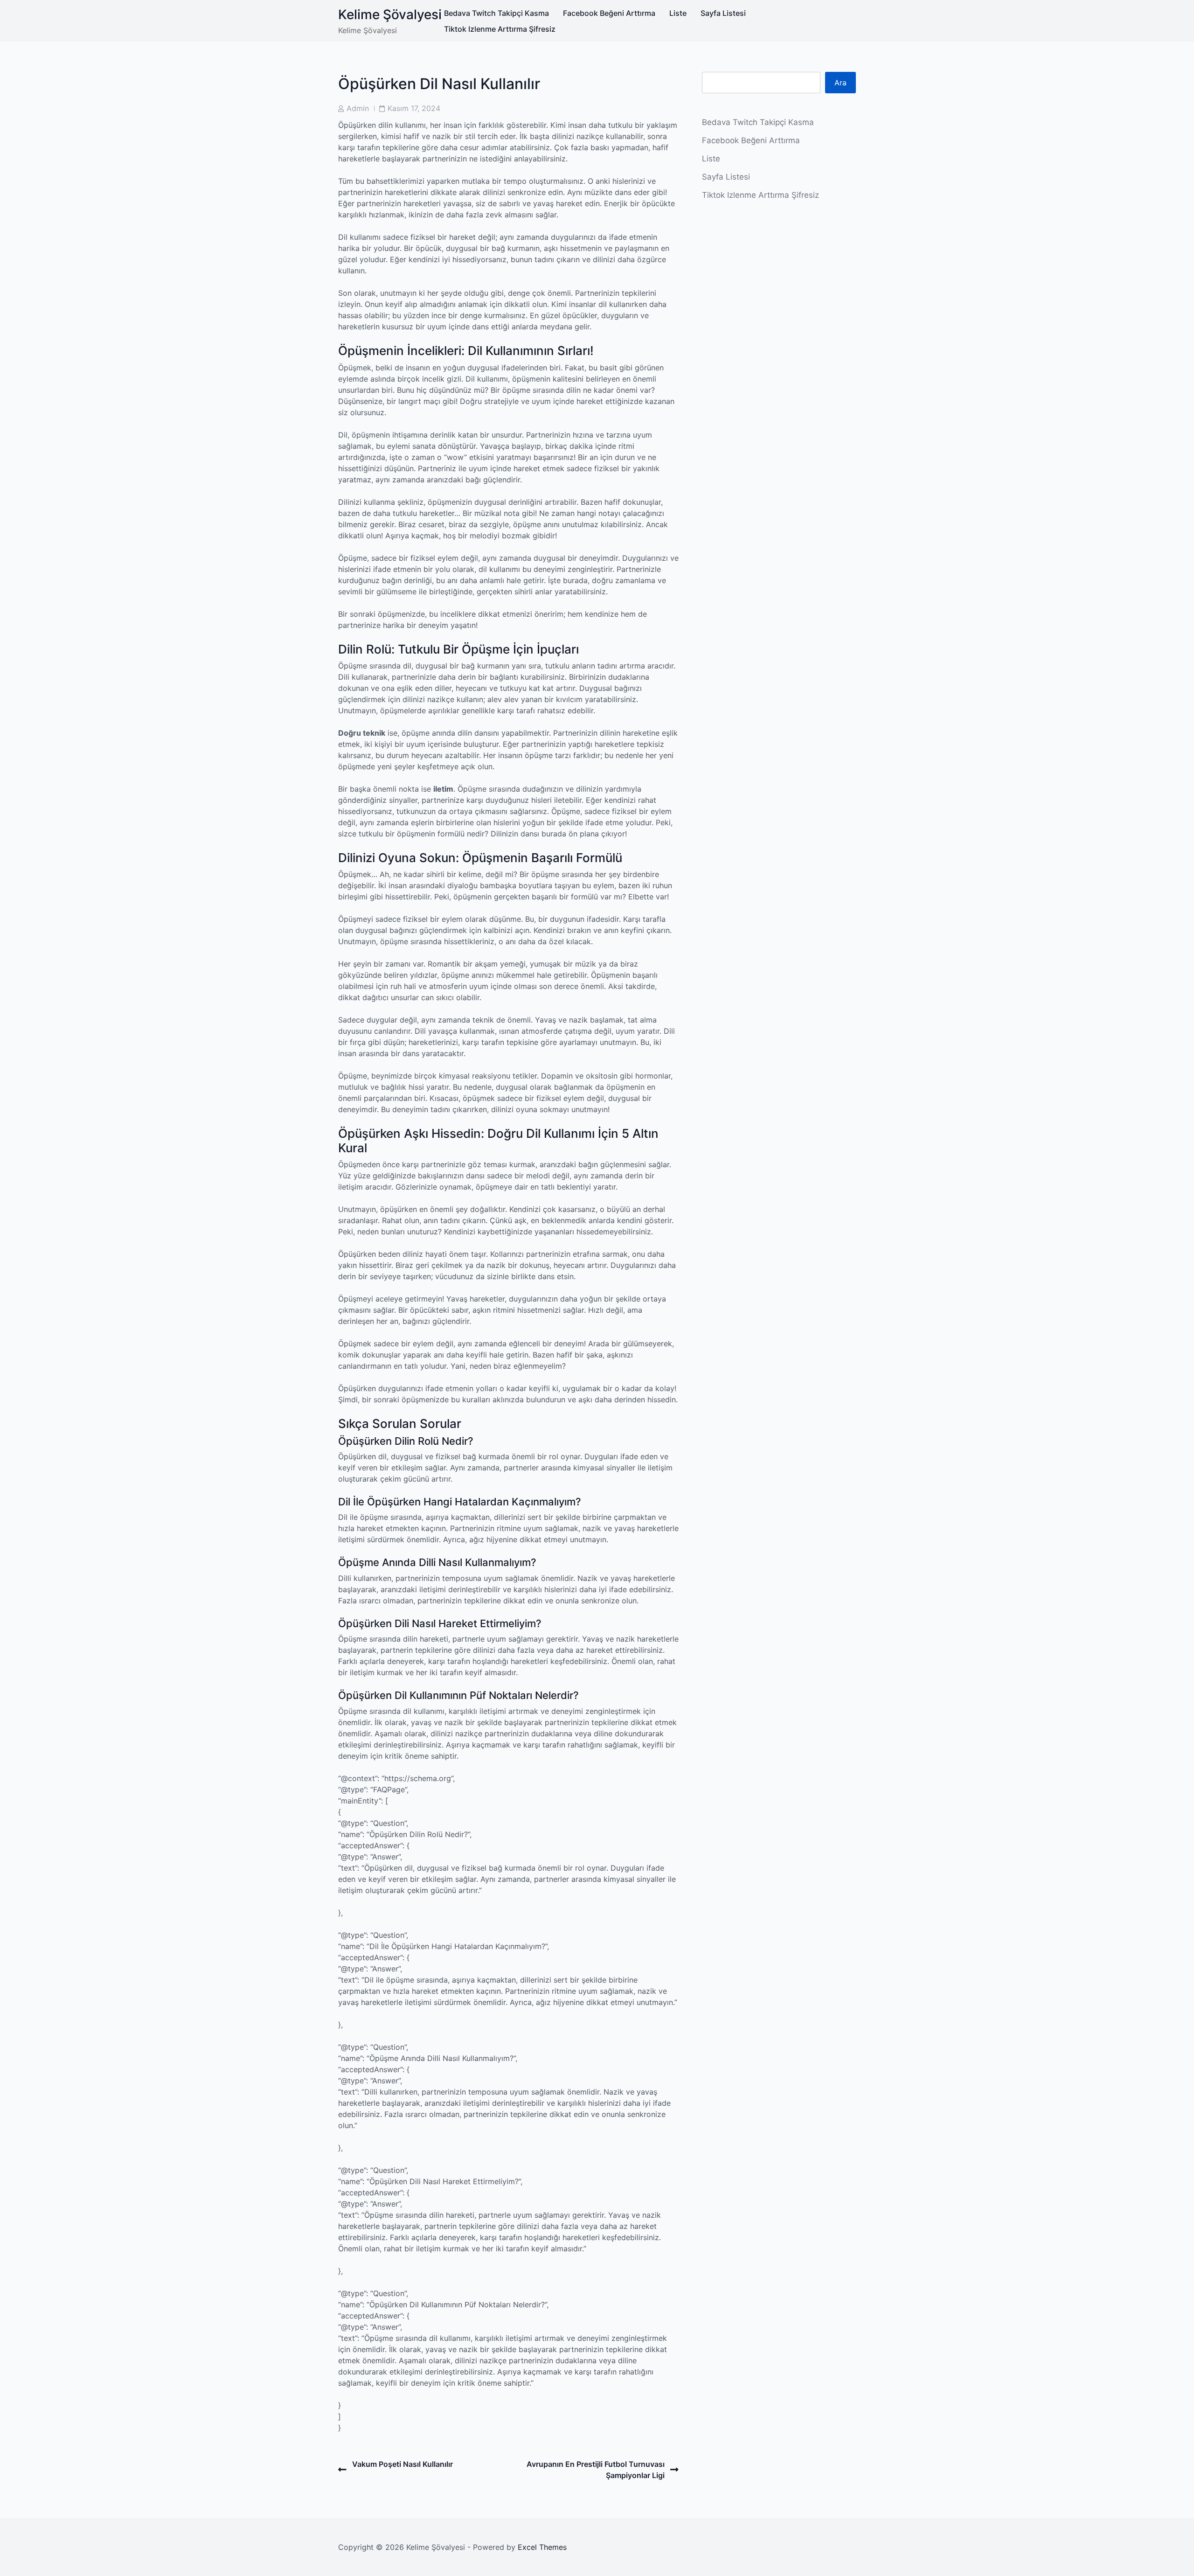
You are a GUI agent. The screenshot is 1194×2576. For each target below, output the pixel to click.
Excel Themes (542, 2547)
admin (358, 108)
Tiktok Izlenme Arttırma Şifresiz (500, 29)
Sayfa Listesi (723, 13)
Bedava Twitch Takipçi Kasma (496, 13)
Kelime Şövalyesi (390, 14)
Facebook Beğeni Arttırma (609, 13)
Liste (678, 13)
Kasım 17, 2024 (414, 108)
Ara (840, 83)
